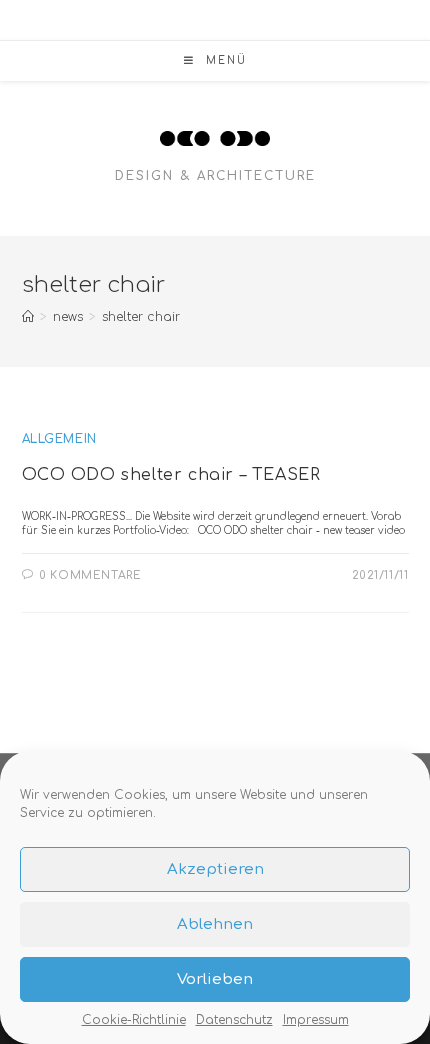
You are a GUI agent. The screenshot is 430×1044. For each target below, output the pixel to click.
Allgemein (59, 439)
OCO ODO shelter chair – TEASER (171, 475)
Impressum (316, 1020)
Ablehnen (215, 924)
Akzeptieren (215, 869)
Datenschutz (234, 1020)
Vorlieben (215, 979)
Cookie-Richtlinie (134, 1020)
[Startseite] (28, 317)
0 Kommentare (90, 575)
